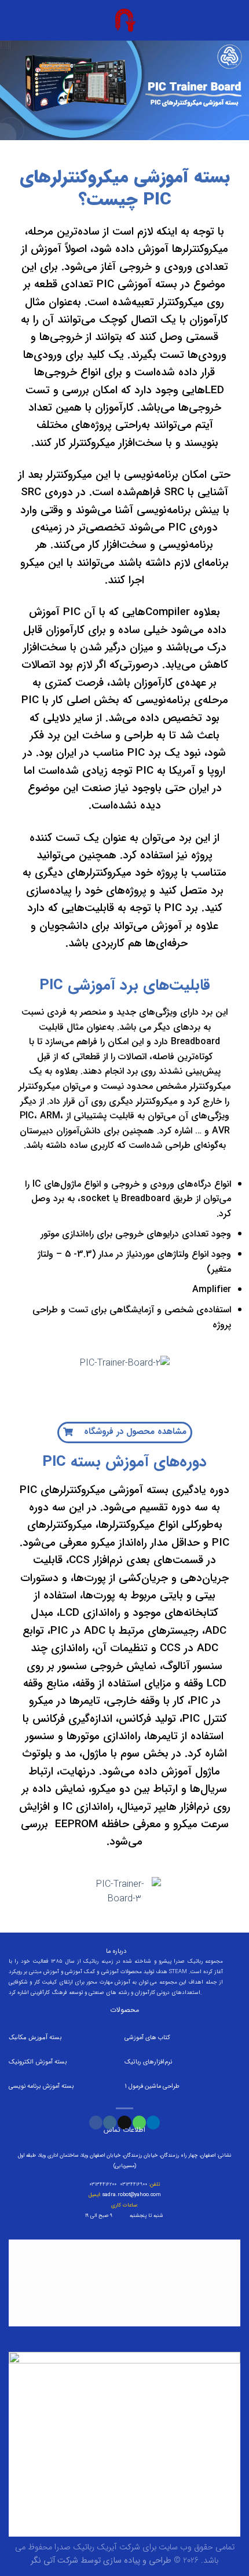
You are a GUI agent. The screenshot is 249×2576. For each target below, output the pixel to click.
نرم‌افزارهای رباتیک (148, 2061)
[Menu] (233, 20)
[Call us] (139, 2123)
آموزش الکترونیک (31, 2061)
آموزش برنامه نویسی (35, 2086)
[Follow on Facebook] (96, 2123)
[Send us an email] (124, 2123)
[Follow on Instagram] (110, 2123)
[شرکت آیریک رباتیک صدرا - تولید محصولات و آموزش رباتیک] (124, 20)
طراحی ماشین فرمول (154, 2086)
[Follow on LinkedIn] (153, 2123)
